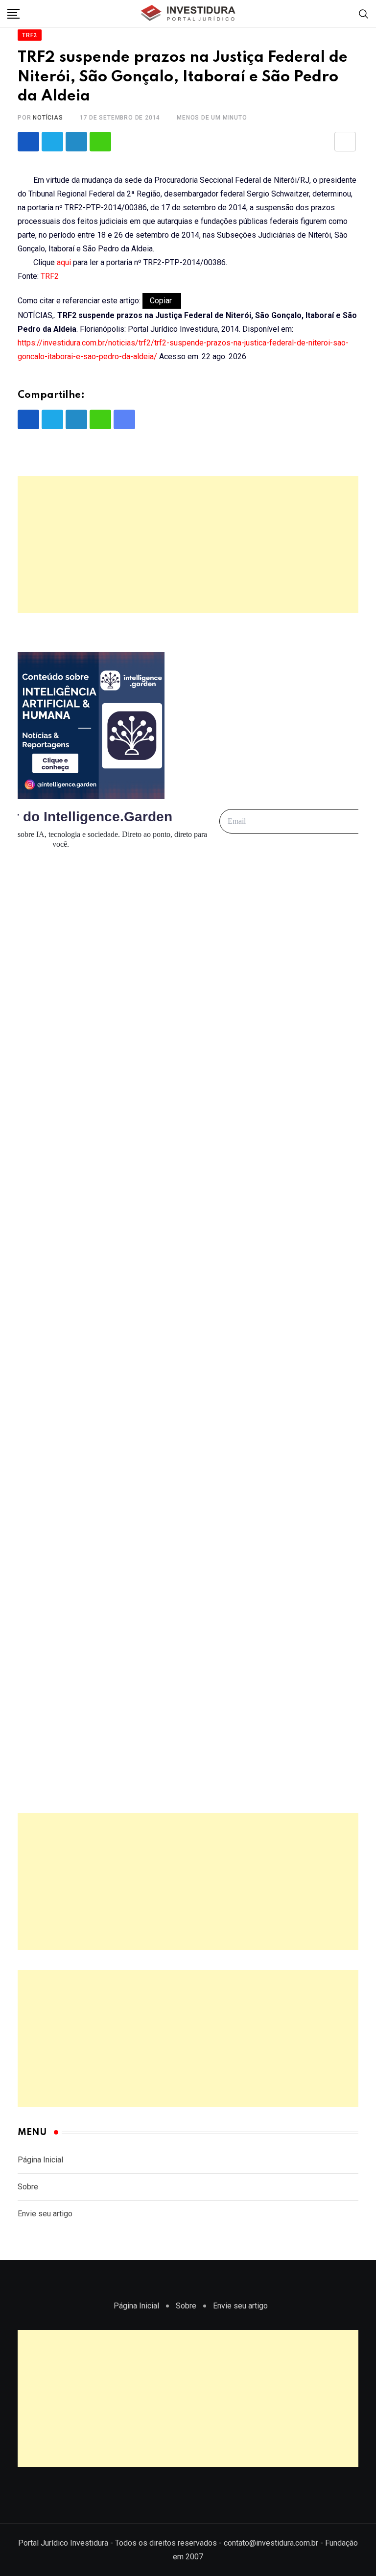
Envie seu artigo (45, 2214)
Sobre (28, 2187)
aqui (64, 262)
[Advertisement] (188, 544)
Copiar (162, 301)
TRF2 (50, 276)
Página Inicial (40, 2160)
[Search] (364, 13)
